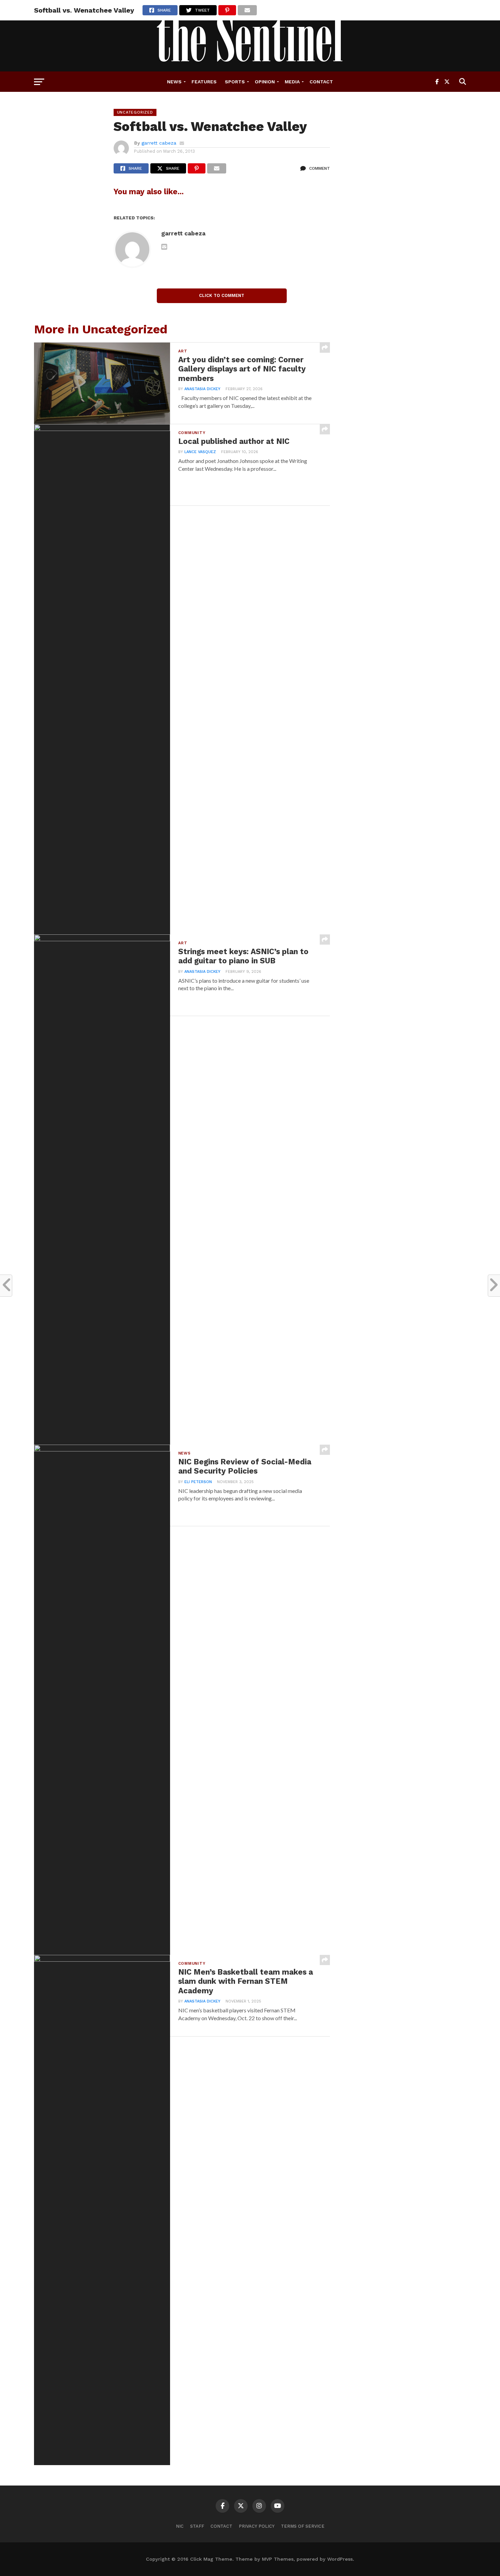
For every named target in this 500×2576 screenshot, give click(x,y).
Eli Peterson (198, 1482)
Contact (321, 82)
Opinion (265, 82)
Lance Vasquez (200, 452)
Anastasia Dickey (202, 389)
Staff (197, 2526)
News (174, 82)
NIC (180, 2526)
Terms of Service (303, 2526)
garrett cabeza (159, 143)
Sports (235, 82)
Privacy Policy (257, 2526)
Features (204, 82)
